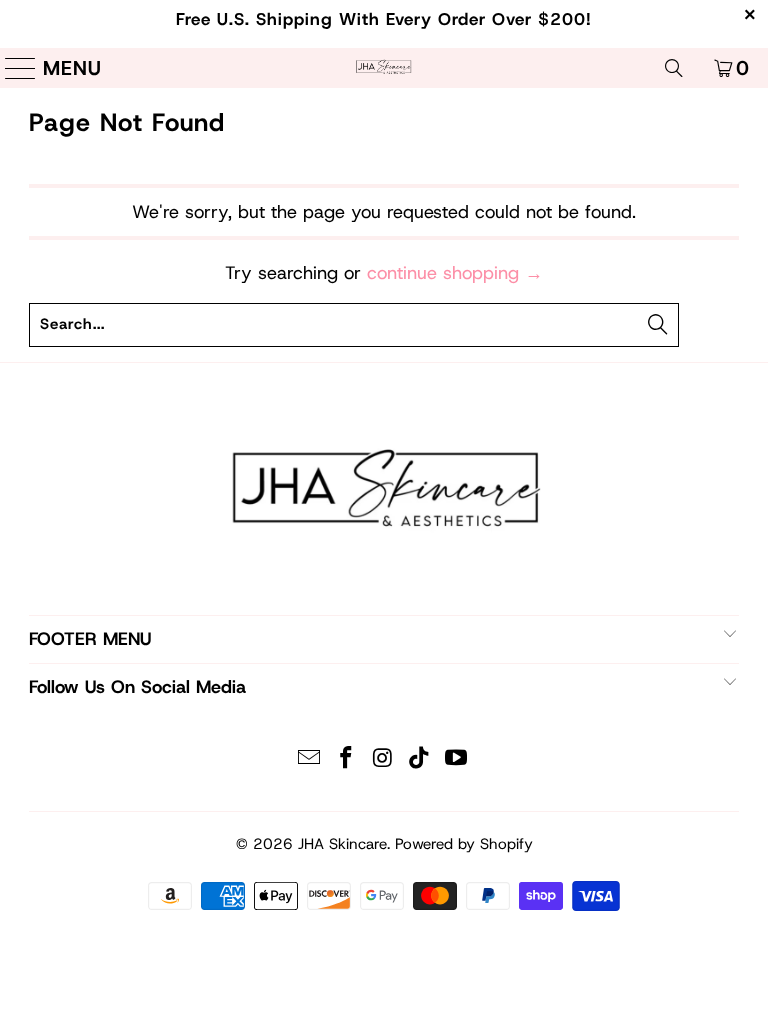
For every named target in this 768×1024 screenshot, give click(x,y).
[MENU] (13, 68)
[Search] (674, 68)
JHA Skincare (342, 844)
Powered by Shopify (464, 844)
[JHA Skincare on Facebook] (346, 759)
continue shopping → (455, 273)
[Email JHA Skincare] (310, 759)
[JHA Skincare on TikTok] (420, 759)
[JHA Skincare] (384, 68)
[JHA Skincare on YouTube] (457, 759)
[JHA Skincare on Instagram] (383, 759)
